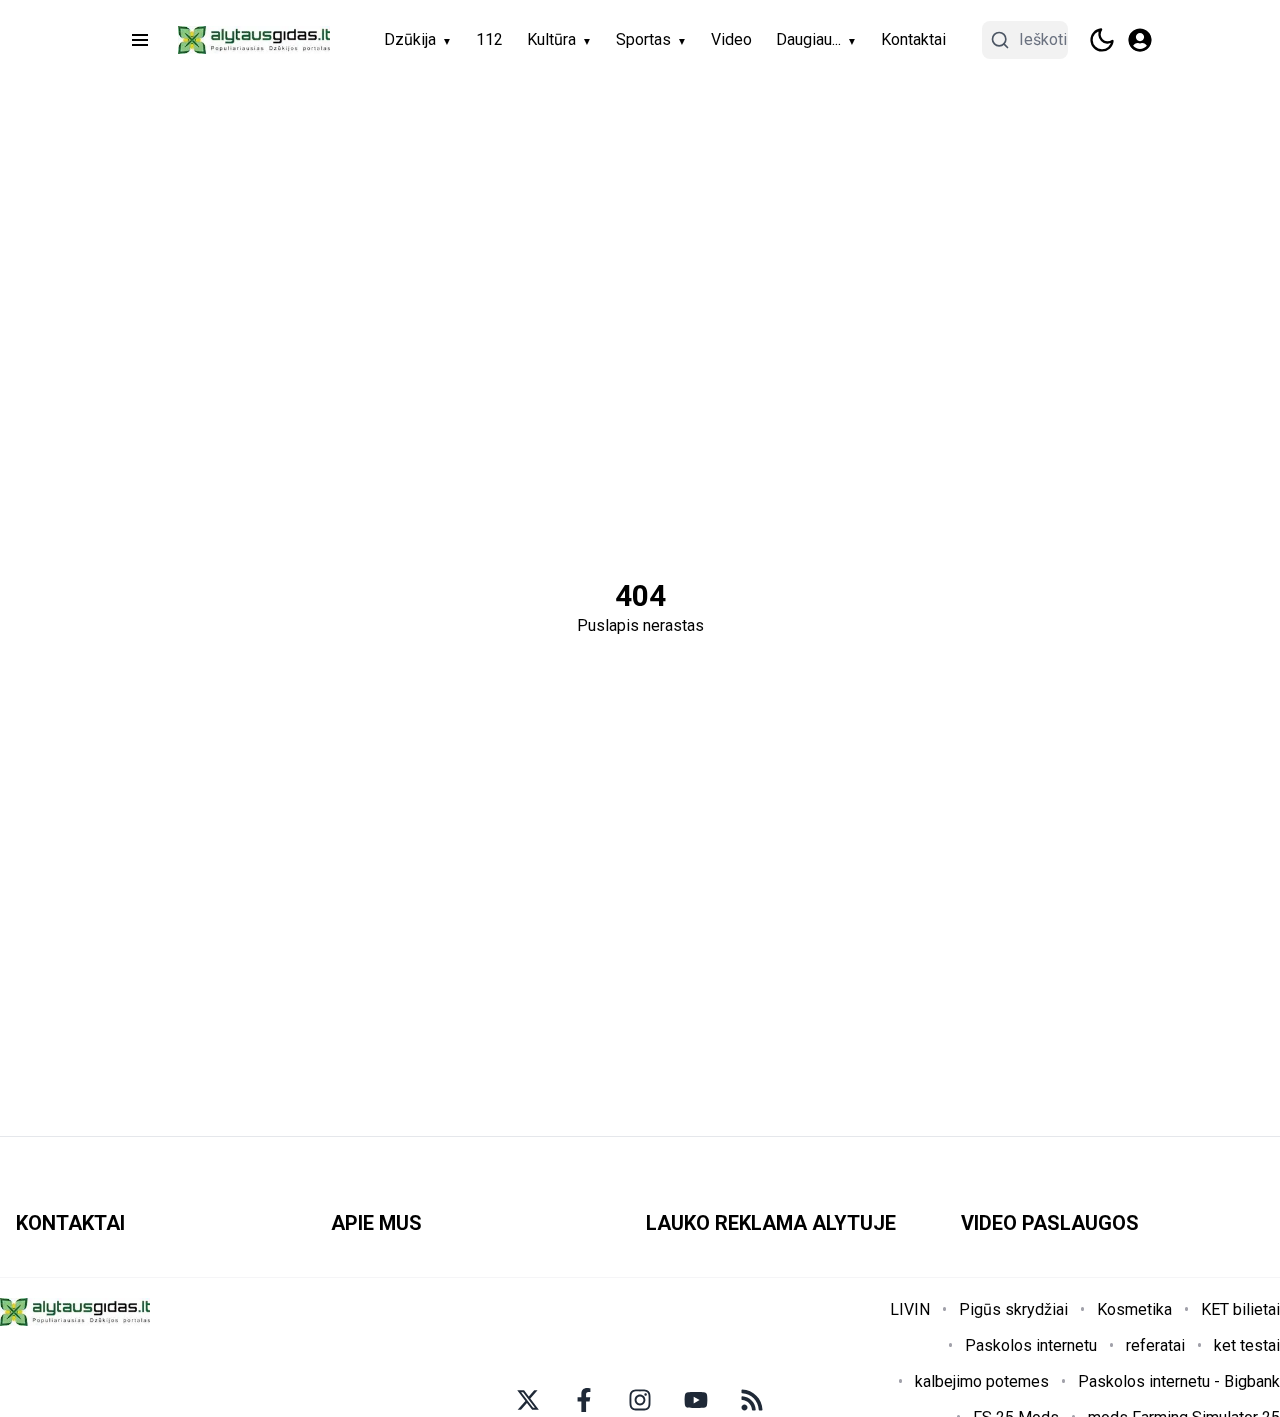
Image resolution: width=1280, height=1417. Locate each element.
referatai (1155, 1345)
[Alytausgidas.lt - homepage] (254, 40)
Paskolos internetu (1031, 1345)
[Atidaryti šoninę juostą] (140, 40)
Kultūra (551, 39)
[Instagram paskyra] (640, 1400)
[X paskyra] (528, 1400)
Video (731, 39)
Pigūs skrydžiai (1013, 1309)
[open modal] (1140, 40)
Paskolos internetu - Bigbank (1179, 1381)
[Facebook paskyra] (584, 1400)
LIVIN (910, 1309)
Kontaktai (913, 39)
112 (489, 39)
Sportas (643, 39)
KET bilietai (1240, 1309)
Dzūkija (410, 39)
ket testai (1247, 1345)
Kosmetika (1134, 1309)
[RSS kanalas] (752, 1400)
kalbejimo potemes (982, 1381)
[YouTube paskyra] (696, 1400)
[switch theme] (1102, 40)
